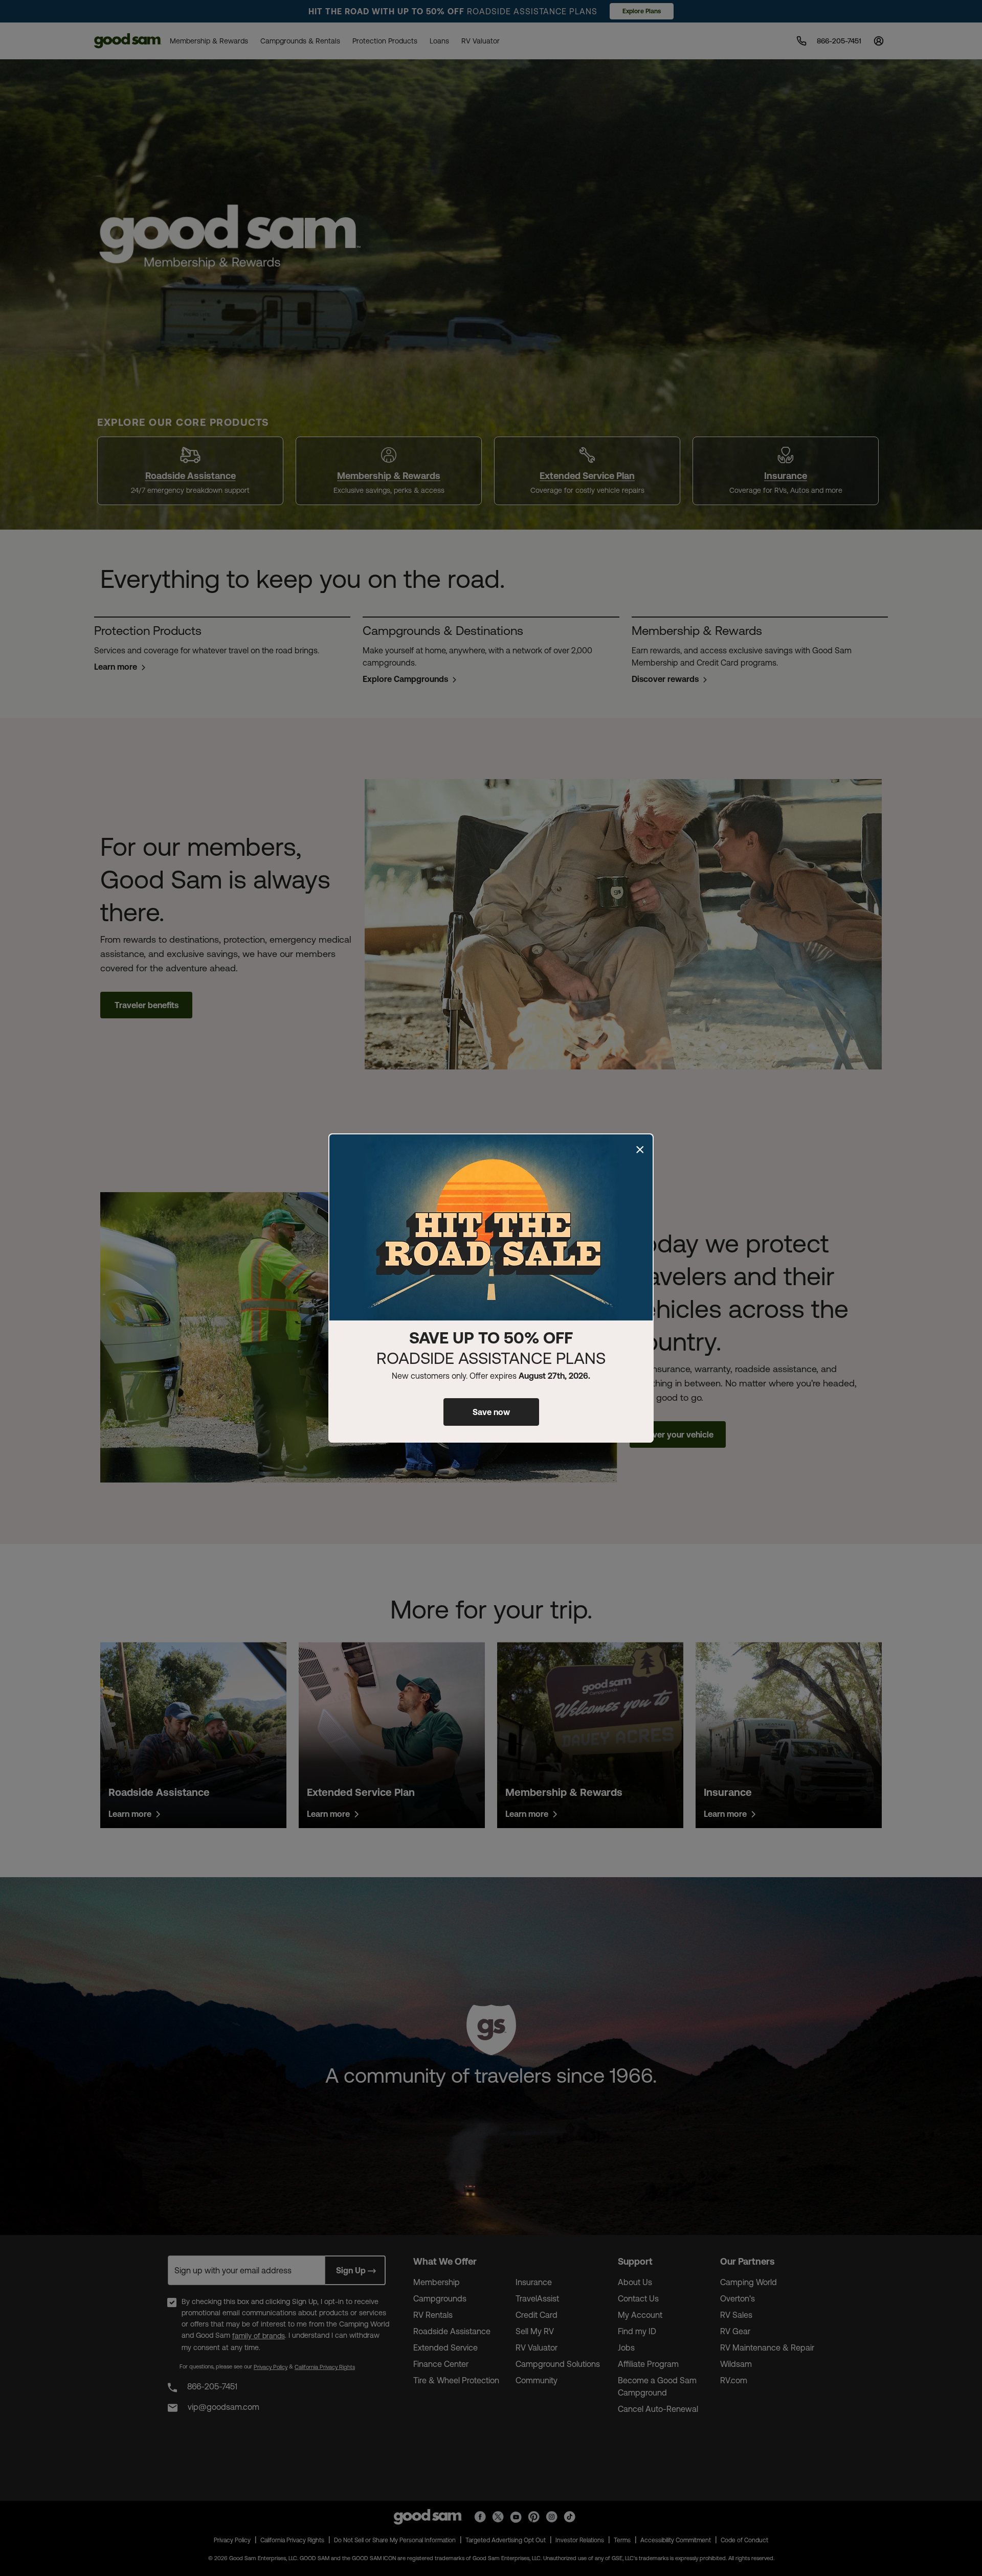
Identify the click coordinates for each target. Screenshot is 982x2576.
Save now (491, 1412)
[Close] (640, 1150)
